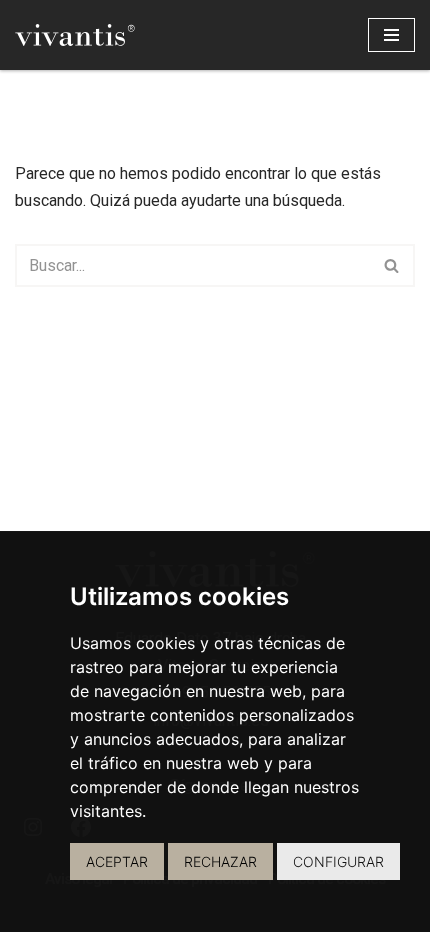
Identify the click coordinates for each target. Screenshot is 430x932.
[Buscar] (392, 265)
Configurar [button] (338, 861)
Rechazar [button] (220, 861)
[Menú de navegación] (391, 35)
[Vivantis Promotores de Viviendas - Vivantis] (75, 35)
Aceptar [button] (117, 861)
